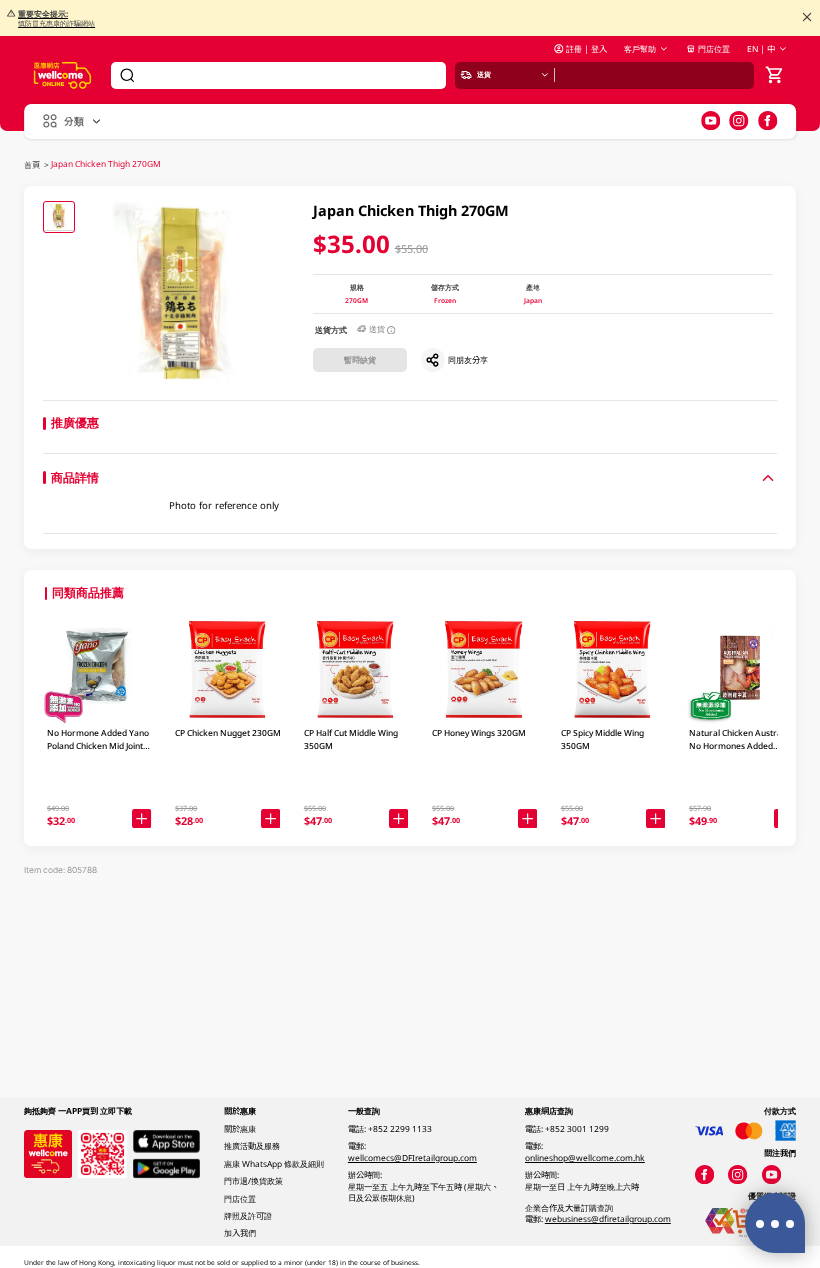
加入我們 (240, 1232)
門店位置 (714, 48)
